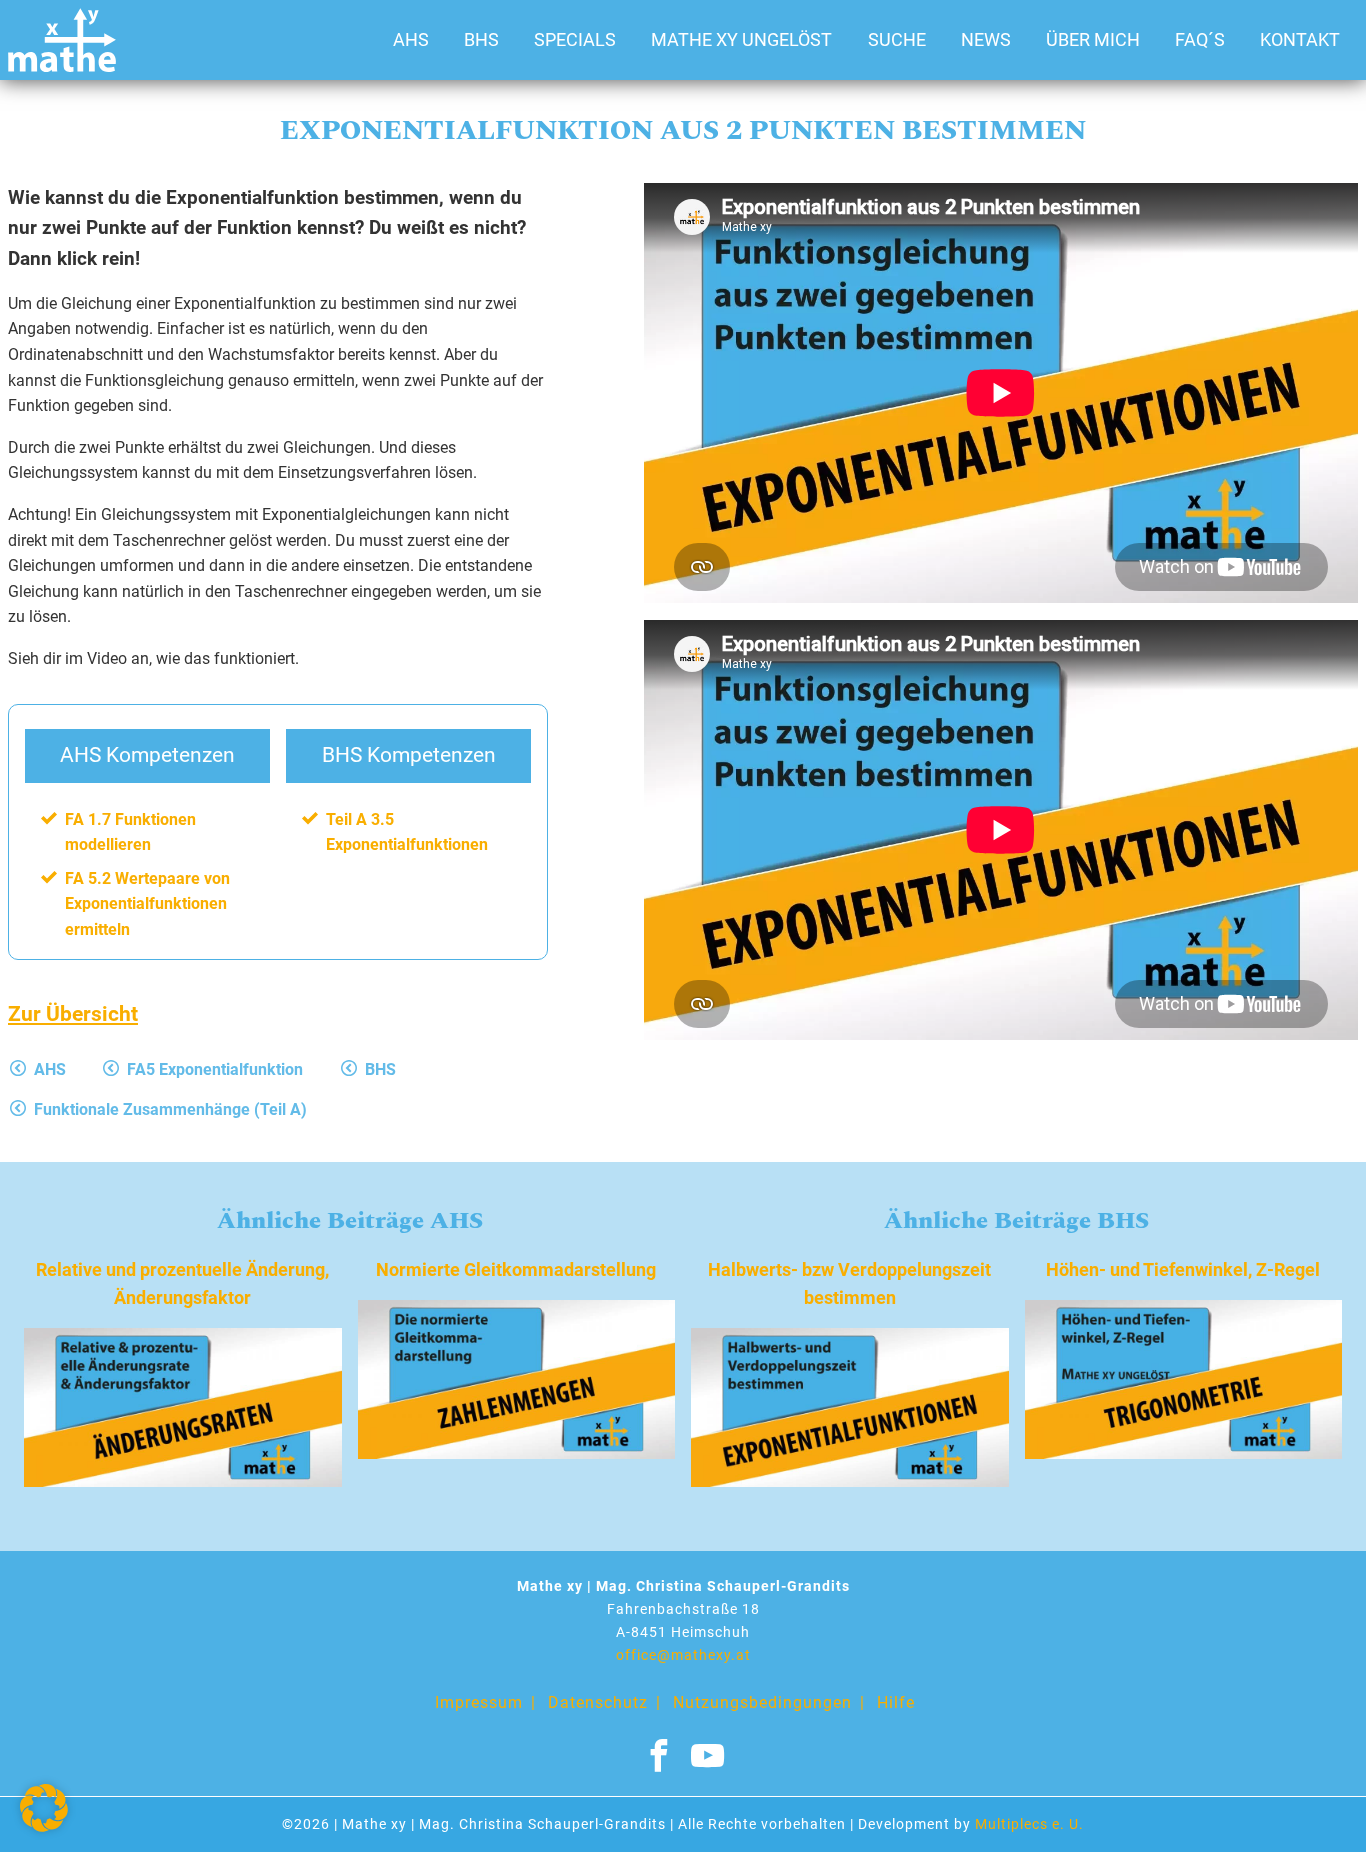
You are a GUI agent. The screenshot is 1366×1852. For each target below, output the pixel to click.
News (986, 40)
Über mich (1093, 40)
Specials (575, 40)
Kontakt (1300, 40)
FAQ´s (1200, 40)
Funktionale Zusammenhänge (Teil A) (170, 1109)
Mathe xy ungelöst (741, 40)
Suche (897, 40)
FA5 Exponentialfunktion (215, 1069)
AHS (411, 40)
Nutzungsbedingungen (762, 1702)
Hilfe (896, 1702)
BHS (481, 40)
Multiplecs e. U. (1029, 1824)
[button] (44, 1808)
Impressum (479, 1702)
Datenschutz (598, 1702)
